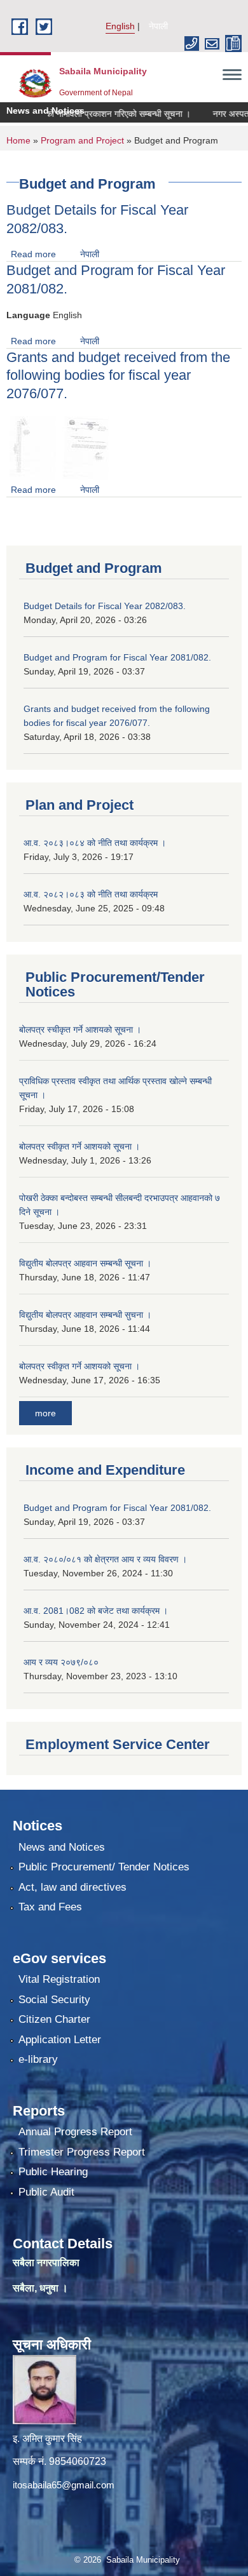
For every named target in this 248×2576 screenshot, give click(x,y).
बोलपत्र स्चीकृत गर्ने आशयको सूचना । (80, 1030)
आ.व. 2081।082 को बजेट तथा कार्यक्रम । (96, 1611)
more (45, 1413)
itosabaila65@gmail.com (64, 2485)
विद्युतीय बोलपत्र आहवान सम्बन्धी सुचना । (85, 1315)
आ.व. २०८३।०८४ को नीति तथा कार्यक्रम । (95, 843)
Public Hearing (53, 2172)
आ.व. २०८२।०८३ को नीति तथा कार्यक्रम (91, 894)
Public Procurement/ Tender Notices (104, 1867)
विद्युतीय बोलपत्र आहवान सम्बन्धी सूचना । (85, 1263)
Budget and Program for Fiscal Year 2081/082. (117, 657)
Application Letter (60, 2040)
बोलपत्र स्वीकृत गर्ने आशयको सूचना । (79, 1146)
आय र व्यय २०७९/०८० (61, 1662)
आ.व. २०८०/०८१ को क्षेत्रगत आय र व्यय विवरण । (105, 1559)
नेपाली (158, 26)
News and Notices (62, 1847)
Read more (33, 254)
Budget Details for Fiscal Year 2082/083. (105, 606)
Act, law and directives (72, 1887)
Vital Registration (59, 1979)
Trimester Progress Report (82, 2152)
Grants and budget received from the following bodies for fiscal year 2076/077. (118, 375)
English (120, 26)
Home (18, 140)
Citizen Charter (54, 2019)
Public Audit (46, 2192)
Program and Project (82, 140)
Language (28, 315)
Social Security (54, 2000)
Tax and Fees (50, 1907)
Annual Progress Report (75, 2132)
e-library (38, 2059)
